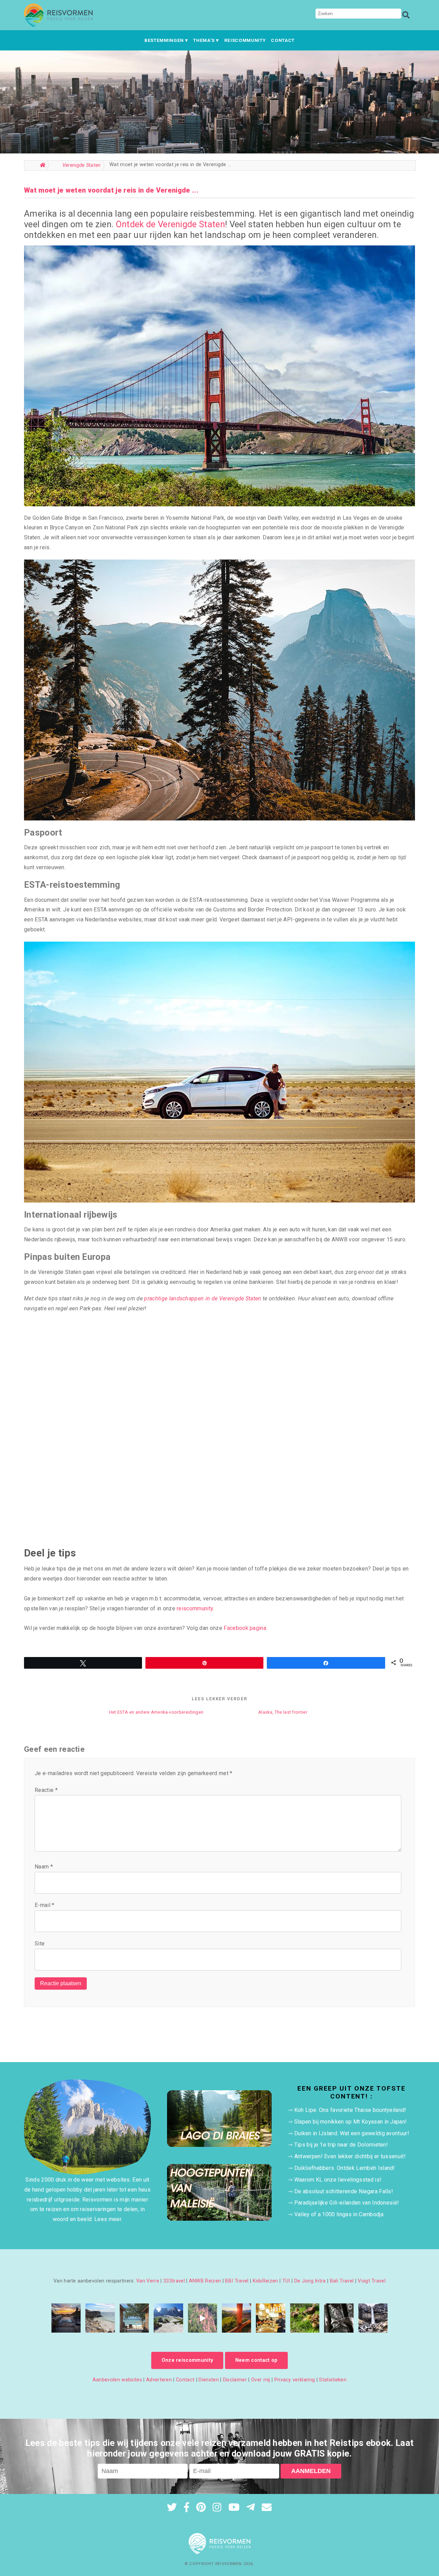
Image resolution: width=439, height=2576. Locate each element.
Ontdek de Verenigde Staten (170, 224)
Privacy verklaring (295, 2380)
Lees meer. (108, 2219)
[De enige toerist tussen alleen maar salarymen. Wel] (270, 2318)
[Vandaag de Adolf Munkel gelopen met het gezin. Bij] (168, 2318)
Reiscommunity (245, 40)
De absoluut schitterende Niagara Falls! (344, 2191)
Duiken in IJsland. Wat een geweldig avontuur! (352, 2133)
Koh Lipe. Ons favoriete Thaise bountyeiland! (350, 2110)
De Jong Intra (310, 2281)
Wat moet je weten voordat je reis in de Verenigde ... (111, 190)
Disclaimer (235, 2380)
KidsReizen (265, 2281)
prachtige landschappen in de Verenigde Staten (203, 1298)
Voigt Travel (372, 2281)
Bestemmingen (164, 40)
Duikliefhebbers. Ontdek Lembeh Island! (345, 2168)
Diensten (209, 2380)
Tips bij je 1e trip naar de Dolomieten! (341, 2145)
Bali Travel (342, 2281)
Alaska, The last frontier (283, 1712)
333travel (174, 2281)
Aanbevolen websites (117, 2380)
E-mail (45, 1905)
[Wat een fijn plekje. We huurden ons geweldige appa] (66, 2318)
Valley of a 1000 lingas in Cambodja (339, 2214)
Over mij (261, 2380)
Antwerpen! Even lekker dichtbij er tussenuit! (350, 2156)
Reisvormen (229, 2564)
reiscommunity (195, 1608)
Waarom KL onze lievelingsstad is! (338, 2180)
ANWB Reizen (205, 2281)
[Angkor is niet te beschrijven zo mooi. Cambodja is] (339, 2318)
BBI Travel (237, 2281)
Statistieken (333, 2380)
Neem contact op (257, 2360)
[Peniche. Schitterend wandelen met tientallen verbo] (100, 2318)
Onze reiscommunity (187, 2360)
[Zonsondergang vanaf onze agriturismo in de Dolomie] (236, 2318)
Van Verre (148, 2281)
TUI (286, 2281)
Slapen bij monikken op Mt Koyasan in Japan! (351, 2122)
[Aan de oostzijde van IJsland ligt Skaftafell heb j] (373, 2318)
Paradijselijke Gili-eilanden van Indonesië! (347, 2203)
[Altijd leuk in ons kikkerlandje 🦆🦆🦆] (305, 2318)
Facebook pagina (245, 1628)
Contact (283, 40)
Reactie (46, 1790)
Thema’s (204, 40)
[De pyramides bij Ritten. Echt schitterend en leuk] (203, 2318)
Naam (44, 1867)
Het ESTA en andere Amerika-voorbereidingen (156, 1712)
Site (40, 1943)
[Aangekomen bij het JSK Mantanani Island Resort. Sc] (134, 2318)
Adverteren (159, 2380)
